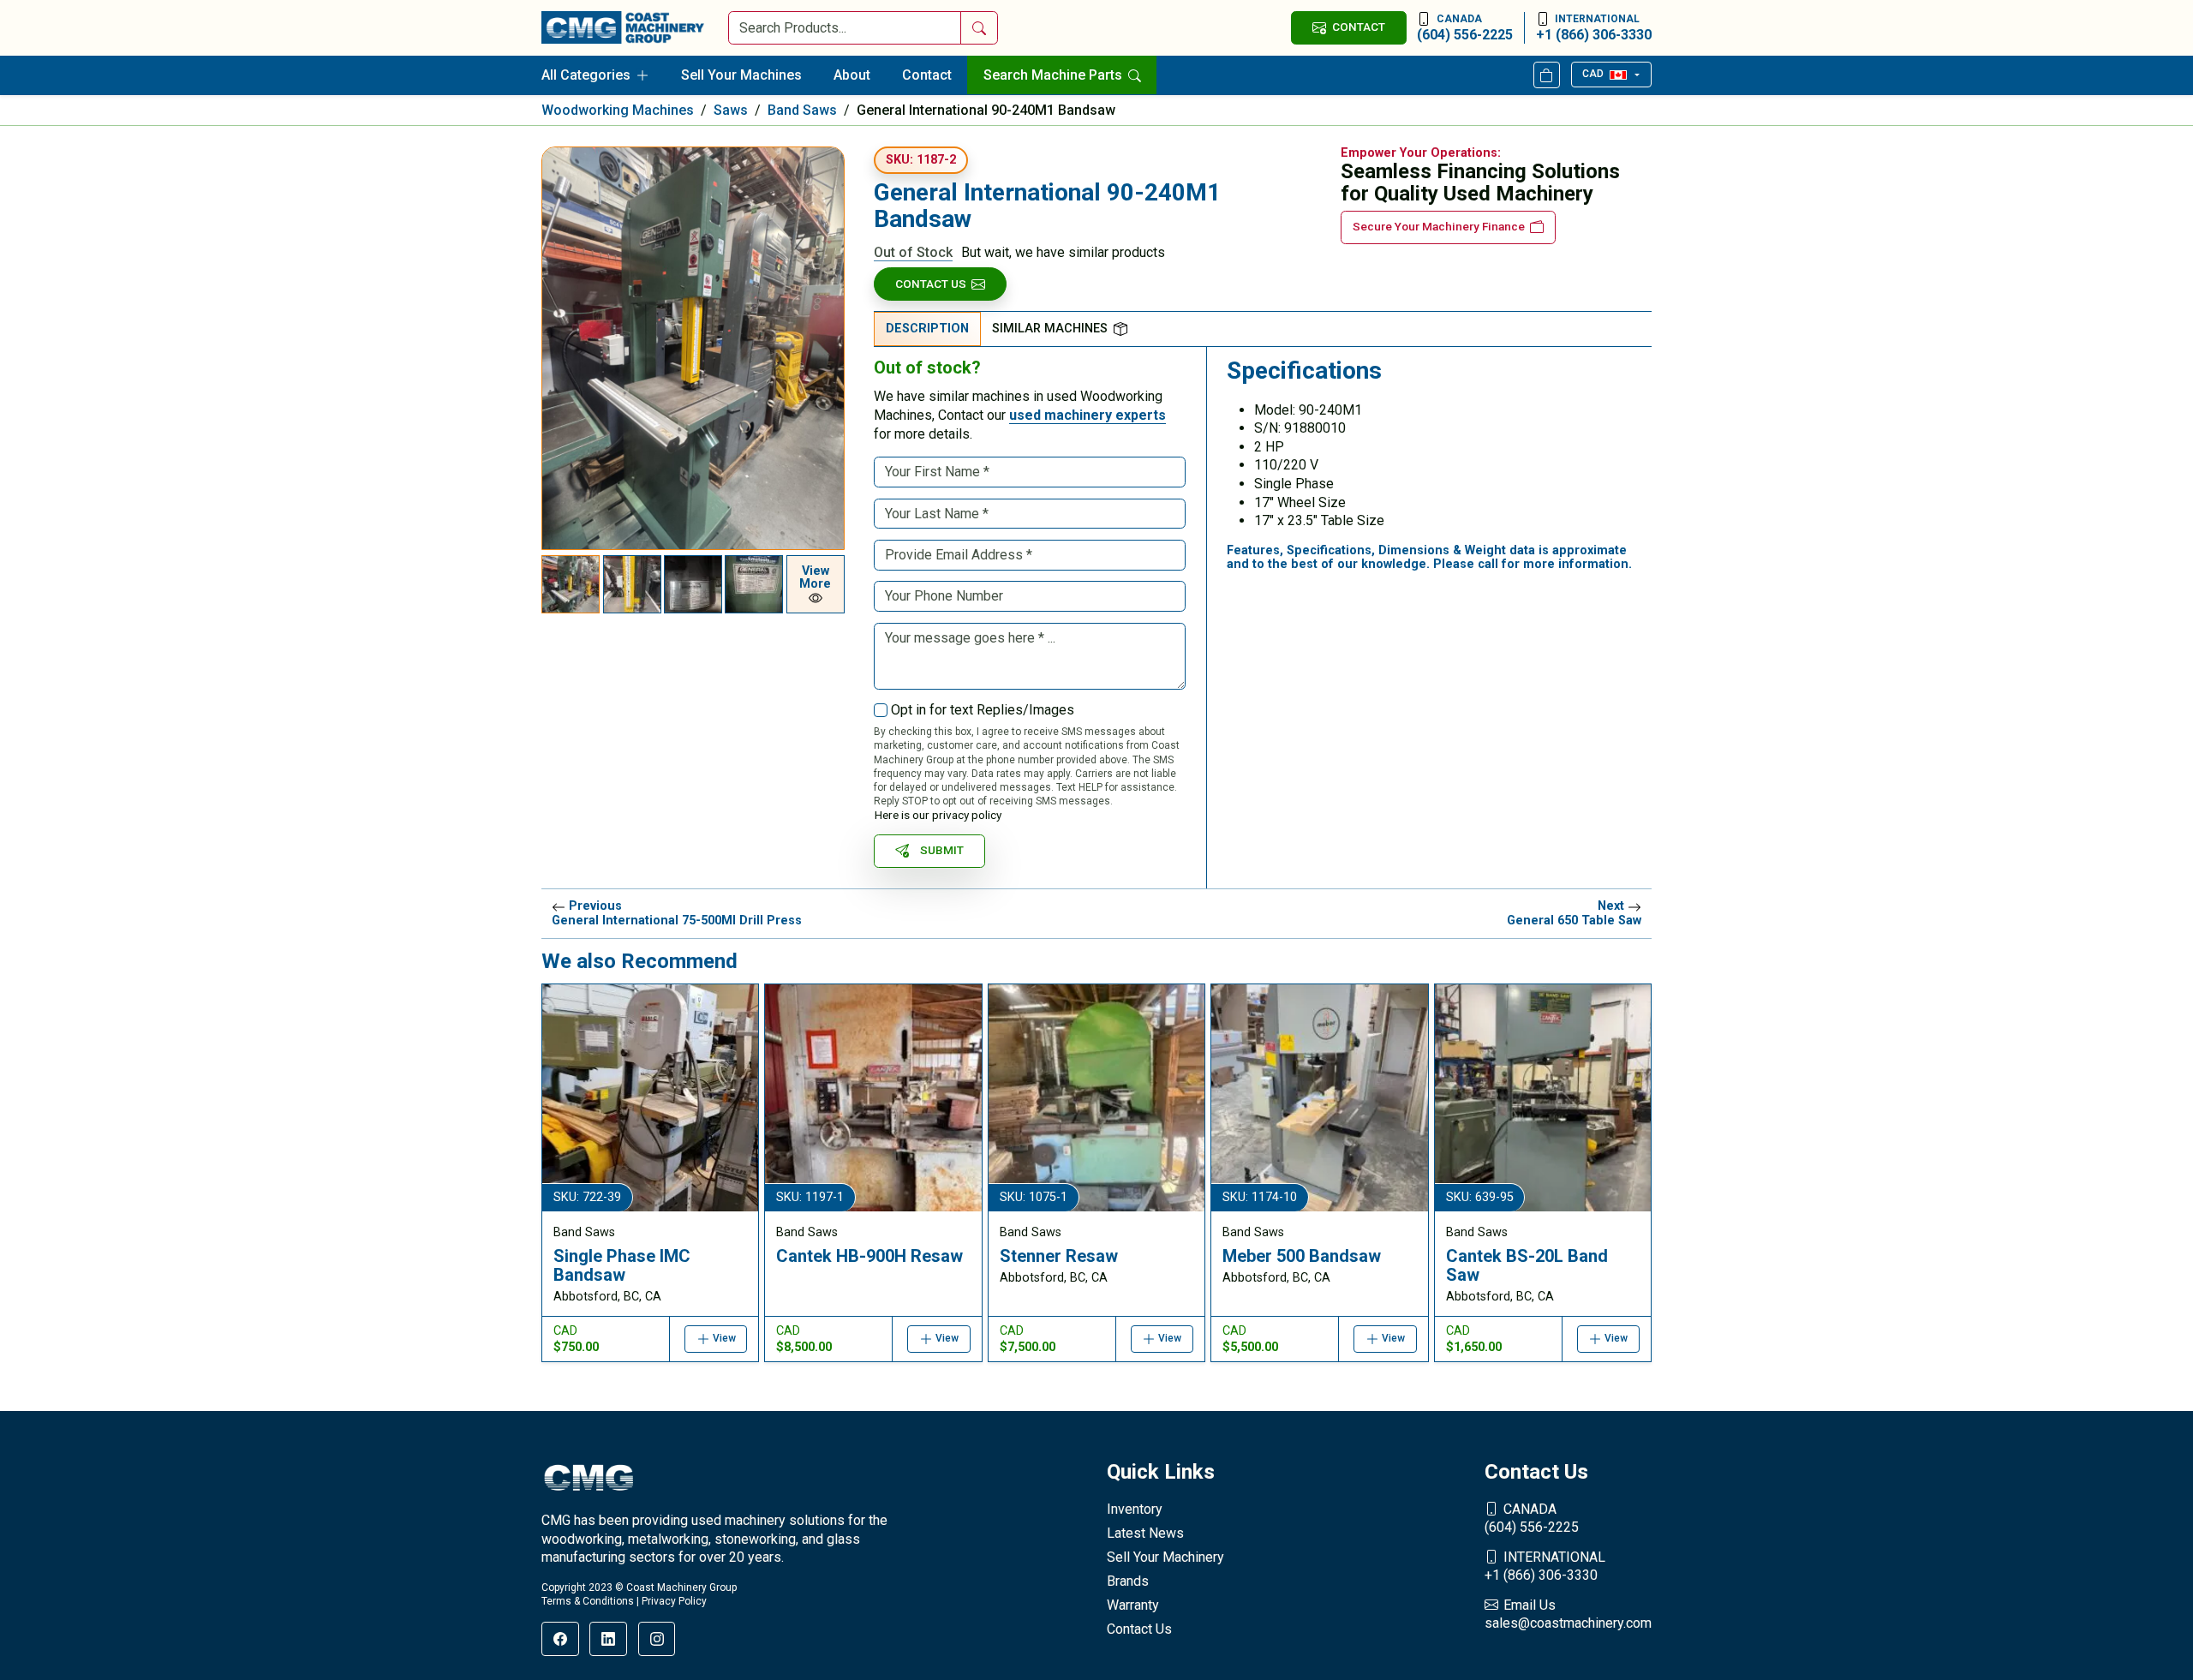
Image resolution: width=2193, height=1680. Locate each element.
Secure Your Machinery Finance (1439, 226)
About (852, 75)
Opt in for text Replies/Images (983, 710)
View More (815, 578)
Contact (927, 75)
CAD (1593, 74)
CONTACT (1359, 27)
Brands (1128, 1581)
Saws (731, 110)
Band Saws (802, 110)
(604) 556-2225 (1465, 28)
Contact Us (931, 284)
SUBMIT (942, 850)
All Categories (586, 75)
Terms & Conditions (588, 1601)
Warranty (1133, 1605)
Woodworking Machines (618, 110)
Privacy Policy (674, 1601)
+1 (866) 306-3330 (1594, 28)
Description (927, 329)
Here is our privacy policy (938, 815)
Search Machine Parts (1055, 75)
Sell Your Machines (741, 75)
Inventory (1135, 1509)
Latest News (1145, 1533)
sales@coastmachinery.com (1568, 1614)
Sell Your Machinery (1165, 1557)
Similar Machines (1050, 329)
